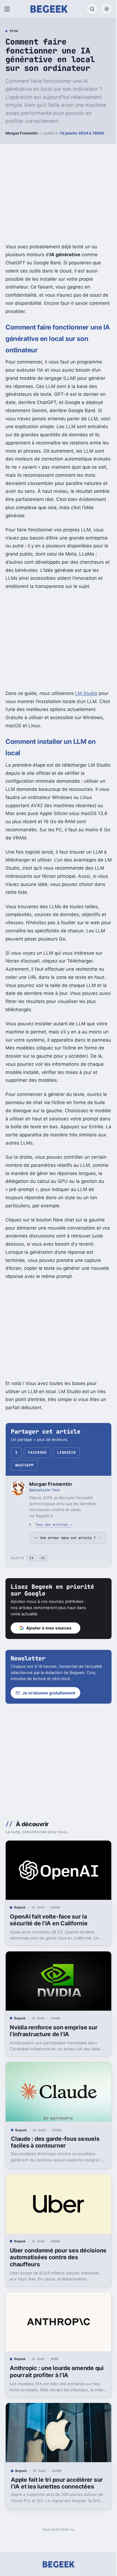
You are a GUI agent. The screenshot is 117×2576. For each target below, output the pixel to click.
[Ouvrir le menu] (8, 9)
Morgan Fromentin (22, 133)
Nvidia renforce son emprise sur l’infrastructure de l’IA (54, 2048)
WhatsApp (24, 1465)
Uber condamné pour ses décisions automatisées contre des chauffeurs (52, 2270)
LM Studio (86, 693)
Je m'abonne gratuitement (49, 1714)
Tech (14, 31)
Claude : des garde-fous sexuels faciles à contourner (55, 2157)
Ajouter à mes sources (49, 1649)
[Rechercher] (92, 9)
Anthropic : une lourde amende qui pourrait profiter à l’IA (52, 2382)
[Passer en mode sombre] (107, 9)
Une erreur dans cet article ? (66, 1556)
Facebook (37, 1452)
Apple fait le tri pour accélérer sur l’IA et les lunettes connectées (52, 2494)
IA (31, 1580)
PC (43, 1580)
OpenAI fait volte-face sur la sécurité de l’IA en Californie (49, 1939)
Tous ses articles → (53, 1524)
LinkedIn (66, 1452)
